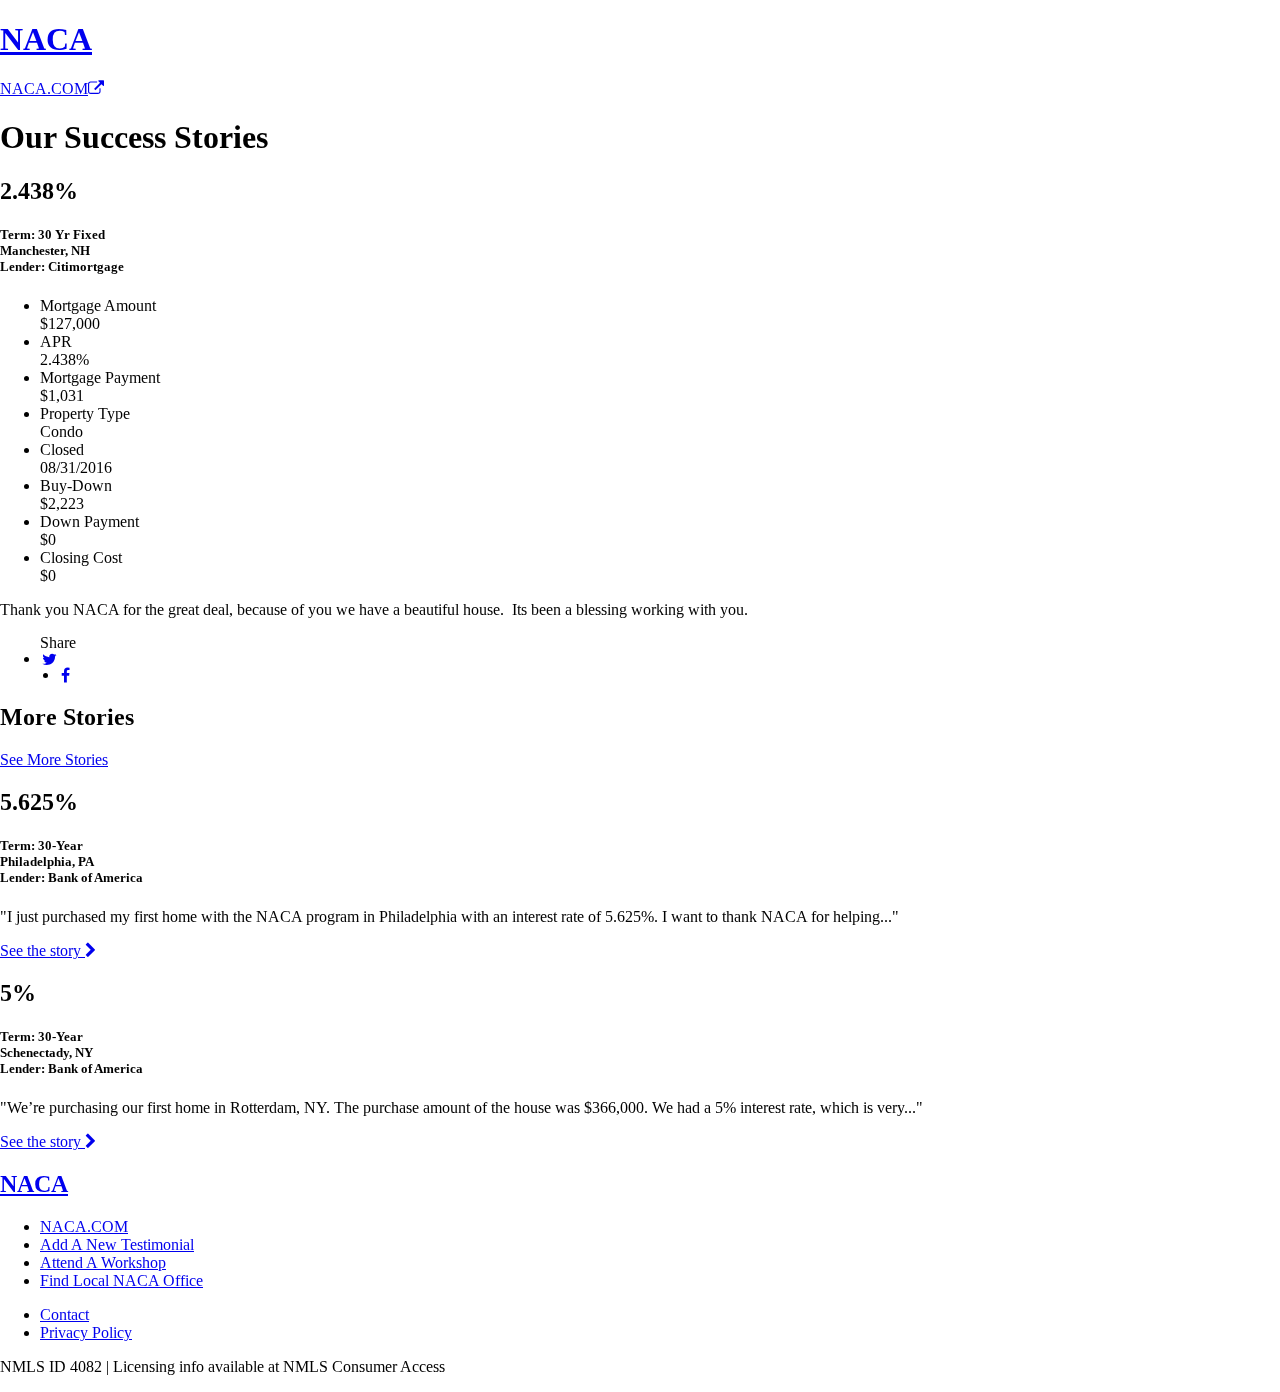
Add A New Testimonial (117, 1244)
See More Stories (54, 759)
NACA (46, 39)
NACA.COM (44, 88)
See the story (42, 950)
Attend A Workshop (103, 1262)
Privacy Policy (86, 1332)
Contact (64, 1314)
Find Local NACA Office (121, 1280)
